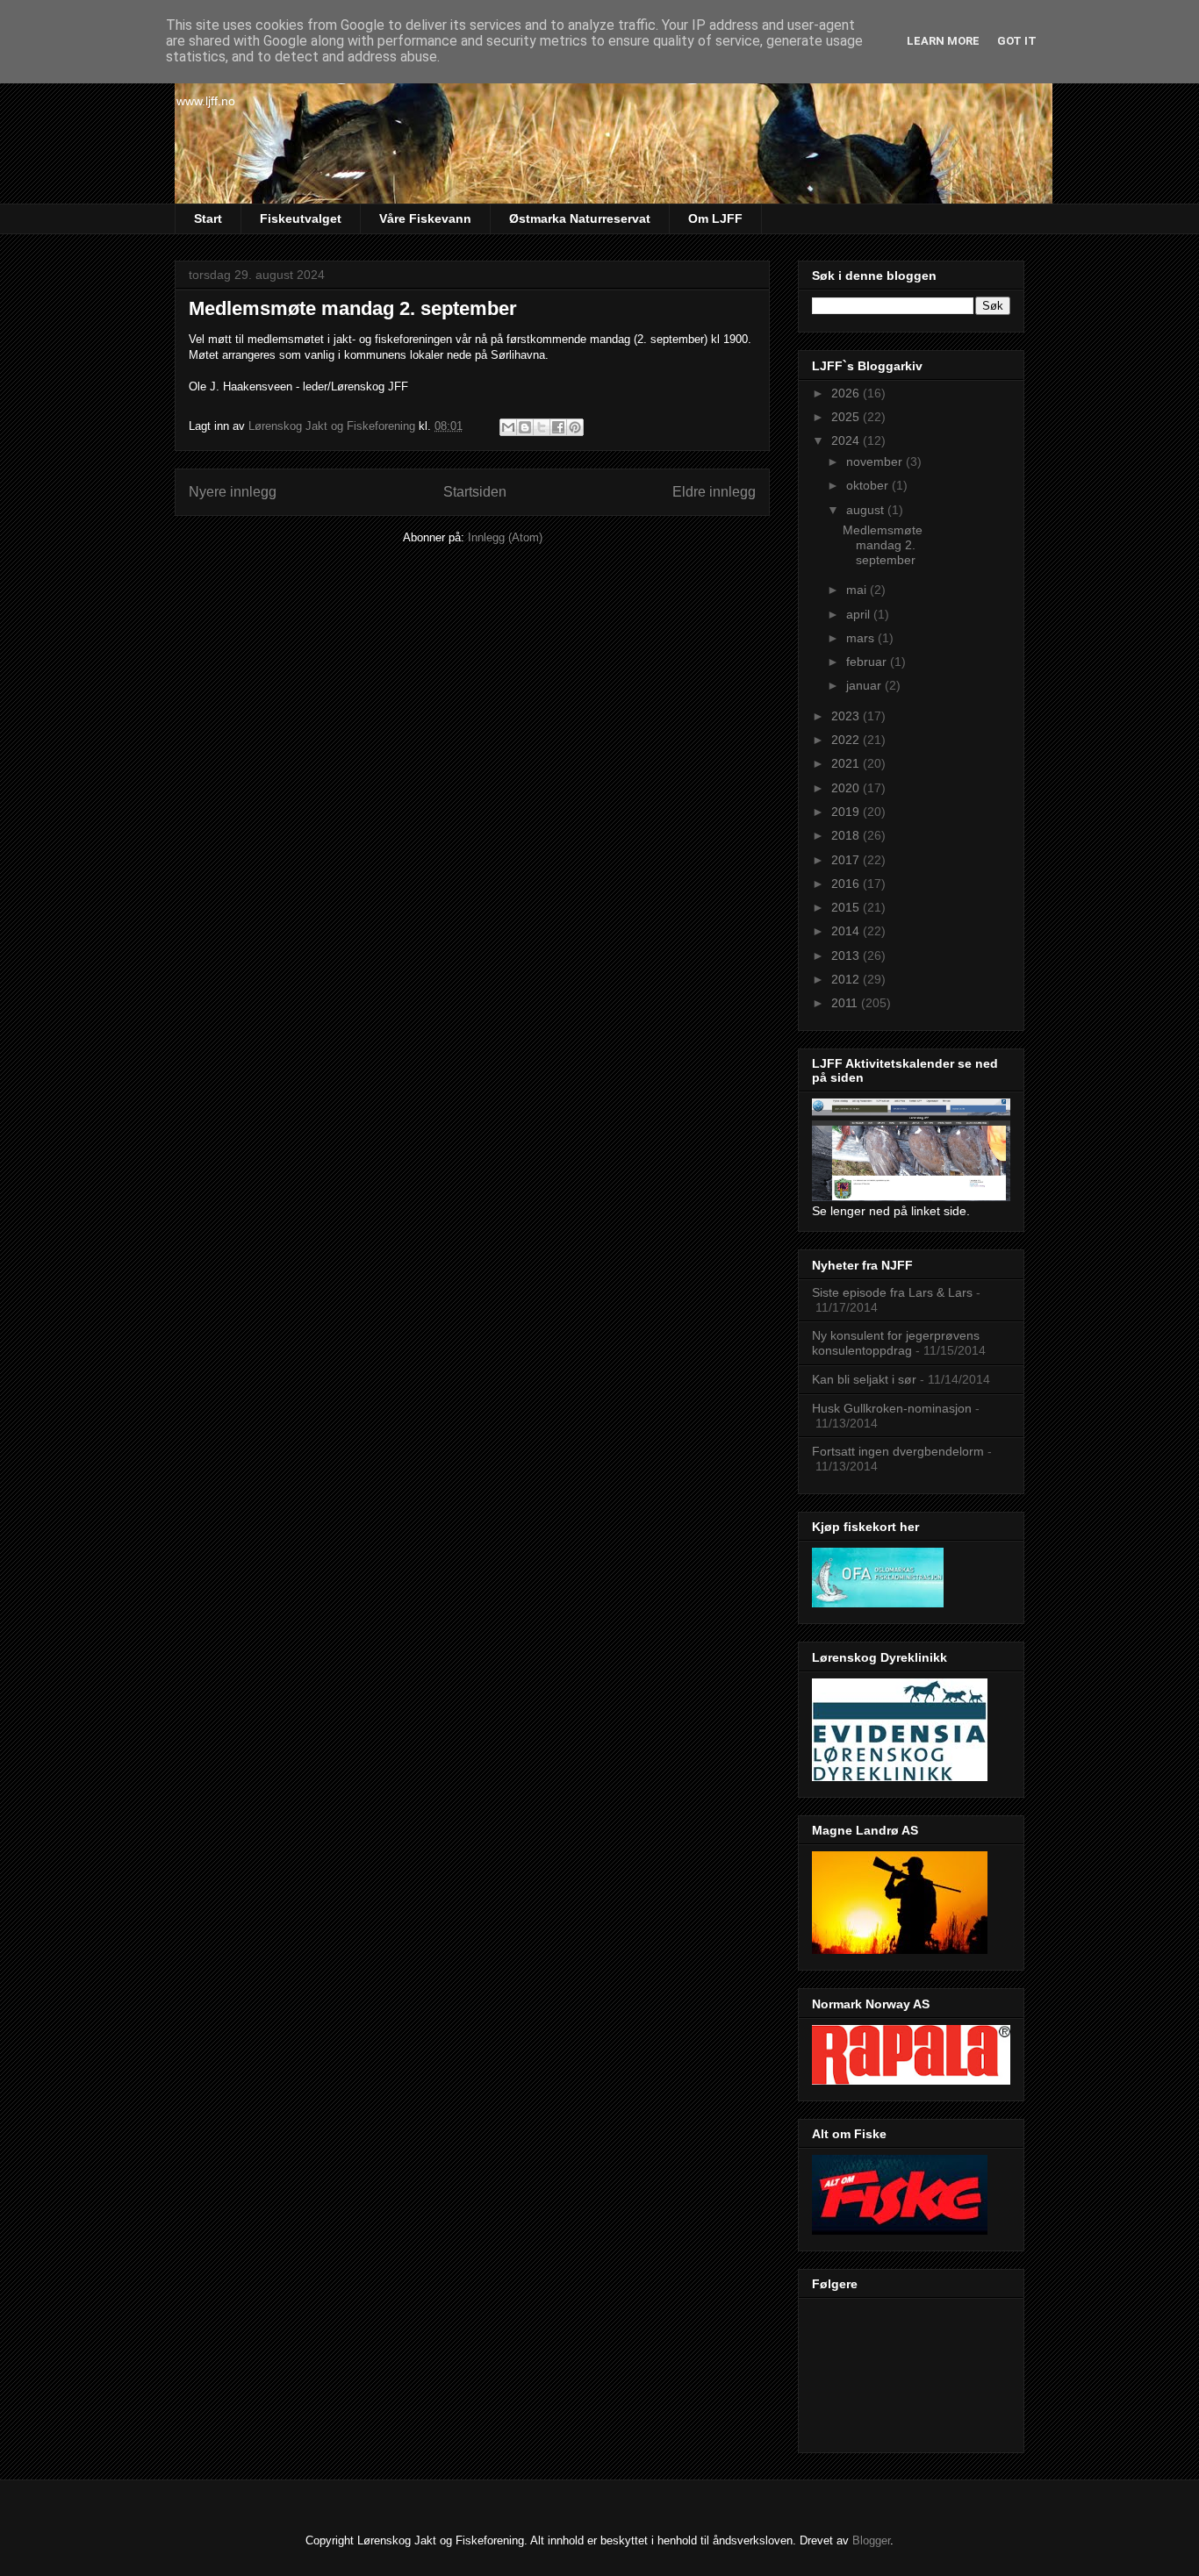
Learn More (943, 41)
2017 (847, 860)
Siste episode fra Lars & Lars (892, 1292)
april (860, 614)
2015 (847, 907)
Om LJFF (715, 218)
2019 (847, 812)
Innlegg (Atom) (505, 537)
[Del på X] (542, 427)
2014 (847, 931)
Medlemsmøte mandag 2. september (353, 308)
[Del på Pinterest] (575, 427)
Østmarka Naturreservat (580, 218)
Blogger (871, 2540)
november (876, 462)
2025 (847, 417)
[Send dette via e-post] (508, 427)
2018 (847, 835)
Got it (1017, 41)
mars (862, 638)
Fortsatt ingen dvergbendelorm (898, 1451)
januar (865, 685)
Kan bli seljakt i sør (864, 1379)
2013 (847, 955)
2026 (847, 393)
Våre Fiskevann (425, 218)
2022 (847, 740)
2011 (846, 1003)
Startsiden (475, 492)
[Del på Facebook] (558, 427)
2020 (847, 788)
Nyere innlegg (233, 492)
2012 (847, 979)
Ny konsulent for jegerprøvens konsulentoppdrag (896, 1343)
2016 (847, 884)
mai (858, 590)
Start (208, 218)
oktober (869, 485)
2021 (847, 763)
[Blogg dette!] (525, 427)
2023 (847, 716)
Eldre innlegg (714, 492)
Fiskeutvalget (301, 218)
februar (868, 662)
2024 (847, 440)
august (867, 510)
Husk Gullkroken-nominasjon (892, 1408)
